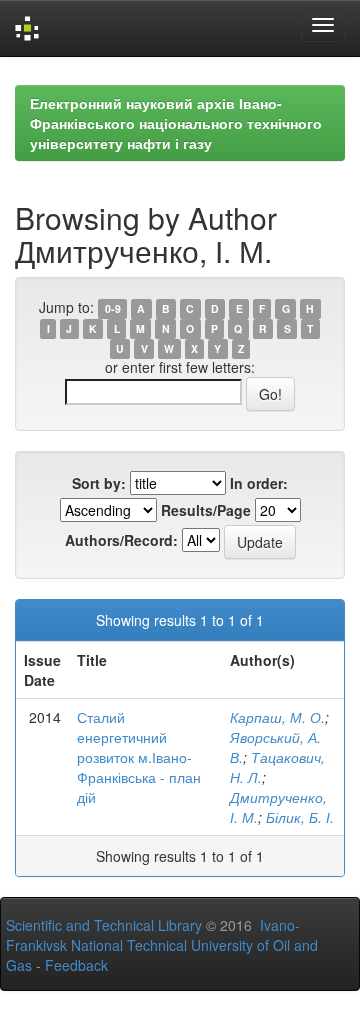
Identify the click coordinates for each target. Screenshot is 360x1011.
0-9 (113, 308)
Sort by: (99, 483)
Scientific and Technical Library (104, 925)
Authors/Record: (121, 540)
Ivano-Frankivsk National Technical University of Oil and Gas (162, 945)
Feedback (76, 965)
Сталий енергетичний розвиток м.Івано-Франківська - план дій (139, 757)
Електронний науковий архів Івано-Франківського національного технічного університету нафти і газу (176, 123)
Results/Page (206, 510)
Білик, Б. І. (300, 817)
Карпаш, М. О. (277, 717)
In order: (259, 483)
